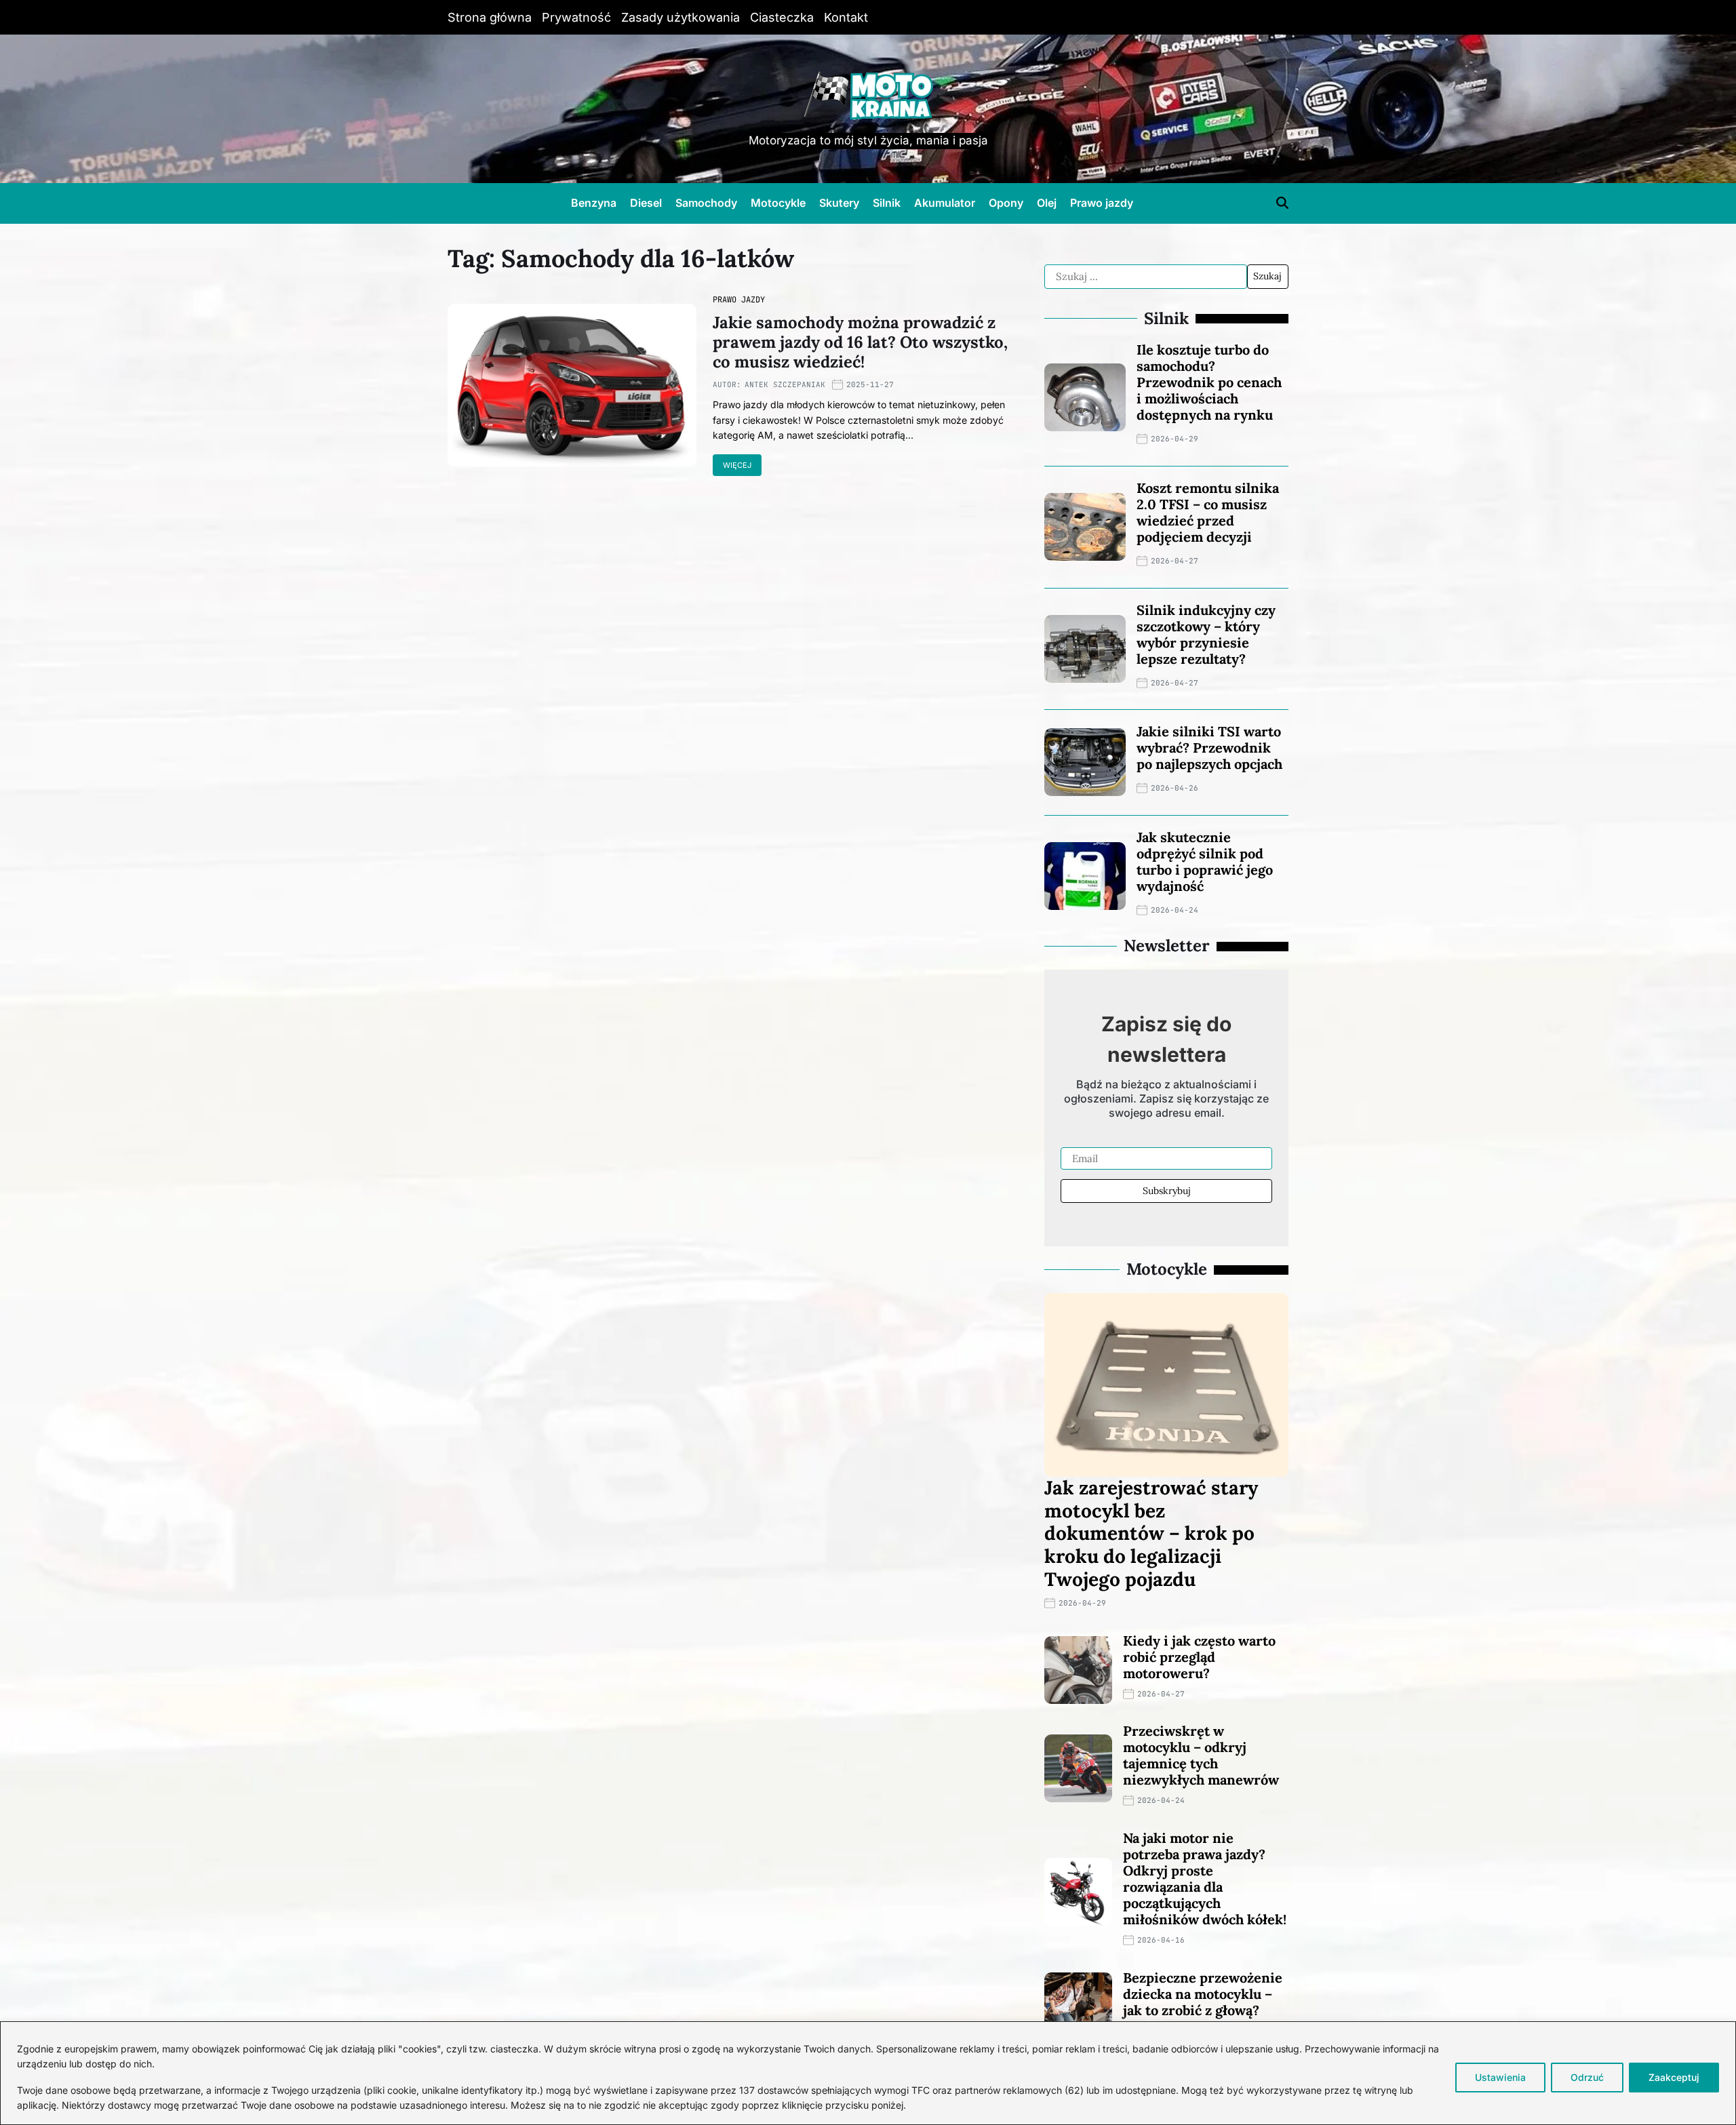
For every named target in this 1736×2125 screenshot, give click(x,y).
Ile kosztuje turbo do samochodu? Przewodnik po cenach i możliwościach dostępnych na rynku (1209, 382)
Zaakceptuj (1674, 2077)
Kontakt (846, 17)
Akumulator (945, 203)
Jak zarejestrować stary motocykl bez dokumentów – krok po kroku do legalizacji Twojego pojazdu (1151, 1533)
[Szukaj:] (1146, 277)
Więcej (737, 465)
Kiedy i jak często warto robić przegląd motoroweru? (1199, 1657)
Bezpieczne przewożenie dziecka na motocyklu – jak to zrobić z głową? (1203, 1994)
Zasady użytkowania (680, 17)
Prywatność (576, 17)
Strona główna (490, 17)
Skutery (839, 203)
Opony (1006, 203)
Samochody (706, 203)
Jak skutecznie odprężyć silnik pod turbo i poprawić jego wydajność (1205, 861)
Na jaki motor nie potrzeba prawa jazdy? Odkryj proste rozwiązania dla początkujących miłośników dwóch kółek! (1205, 1879)
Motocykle (778, 203)
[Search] (1282, 203)
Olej (1047, 203)
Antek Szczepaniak (785, 384)
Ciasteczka (782, 17)
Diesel (646, 203)
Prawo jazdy (1102, 203)
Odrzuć (1587, 2077)
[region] (868, 2073)
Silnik (887, 203)
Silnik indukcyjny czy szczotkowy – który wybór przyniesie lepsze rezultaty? (1206, 634)
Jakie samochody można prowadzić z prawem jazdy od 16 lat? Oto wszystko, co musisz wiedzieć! (860, 342)
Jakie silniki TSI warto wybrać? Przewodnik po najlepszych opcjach (1209, 748)
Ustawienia (1500, 2077)
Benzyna (594, 203)
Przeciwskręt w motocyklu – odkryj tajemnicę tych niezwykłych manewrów (1201, 1755)
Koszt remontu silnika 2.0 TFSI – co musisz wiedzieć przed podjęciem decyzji (1208, 512)
